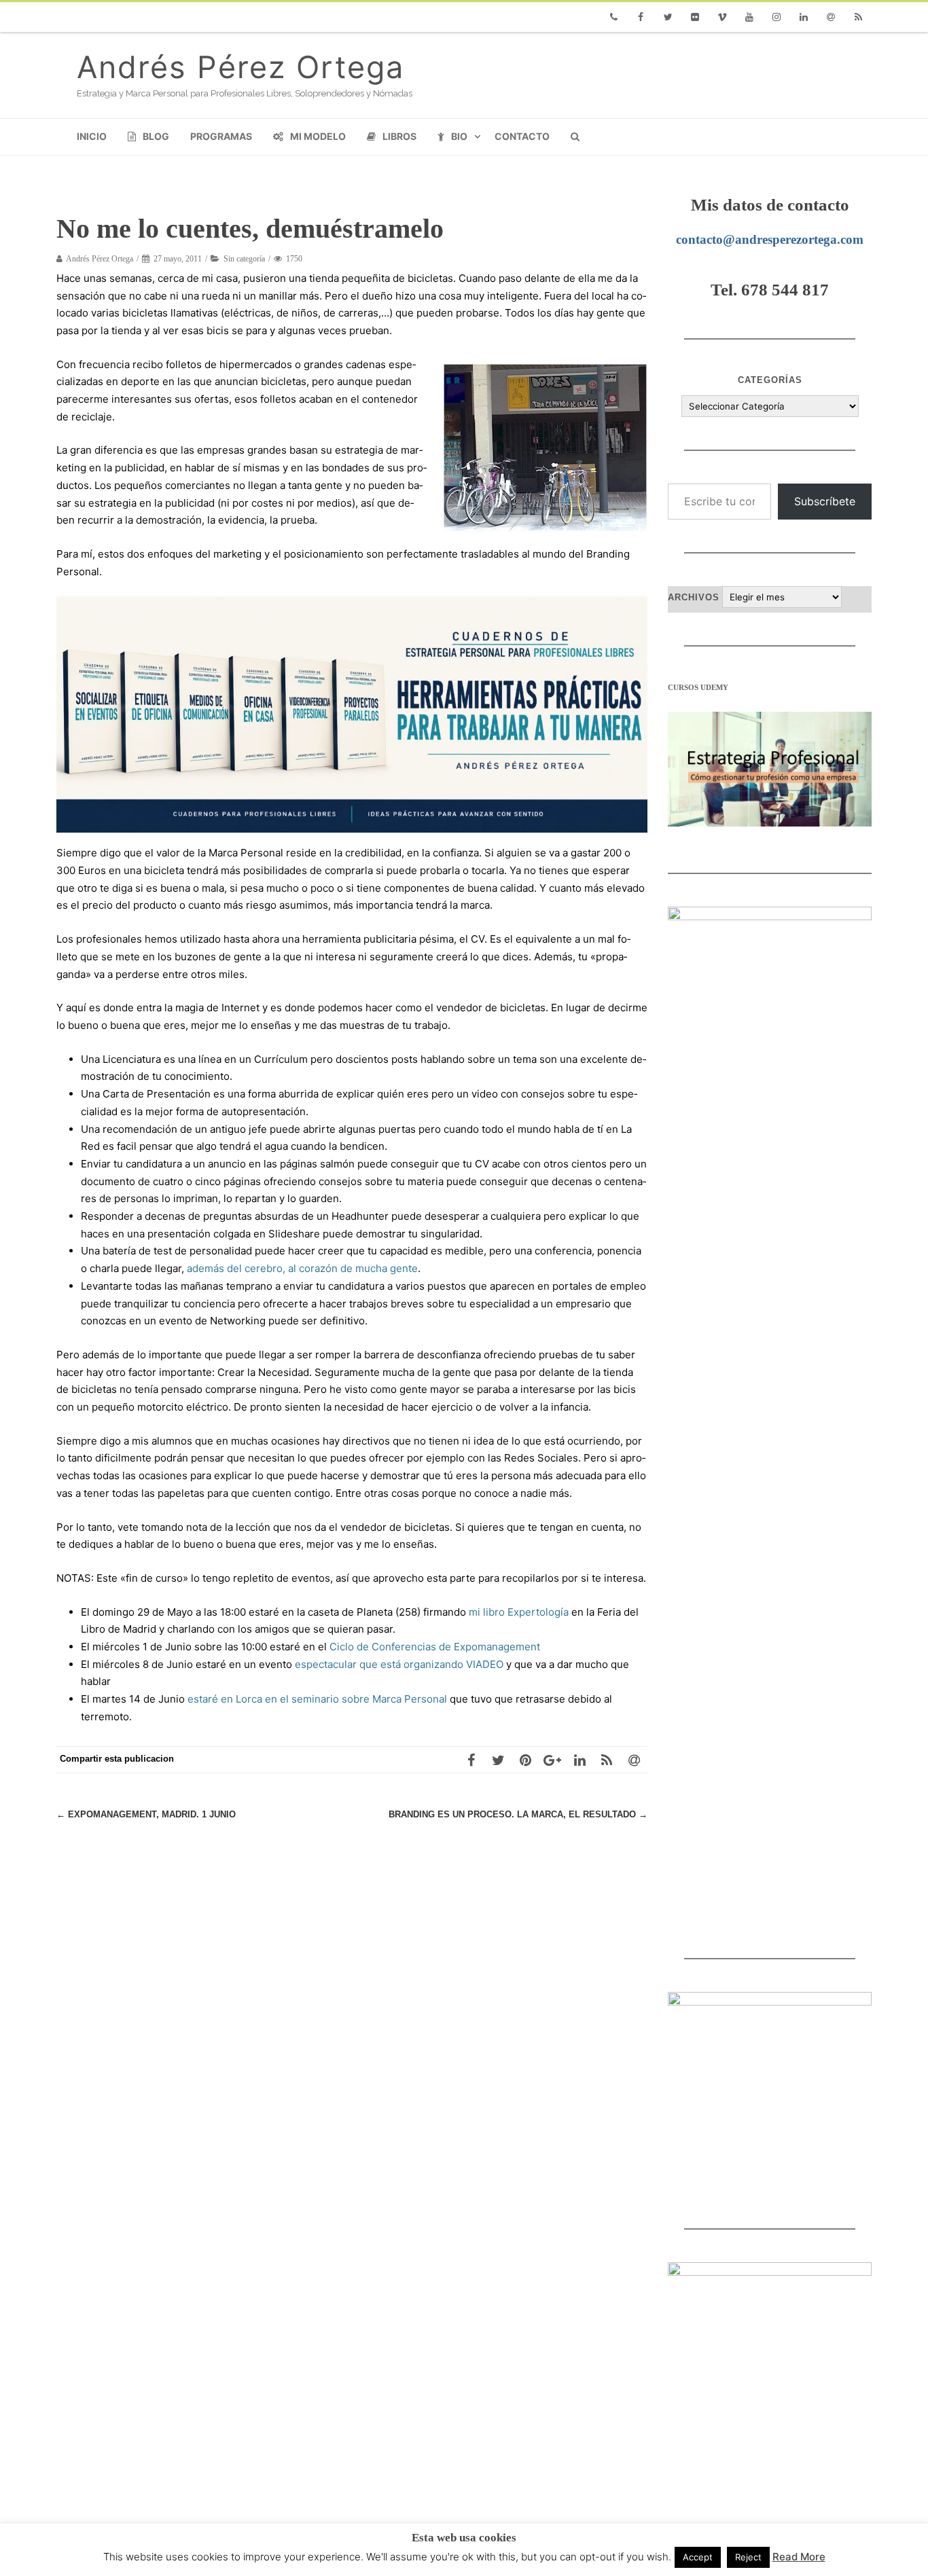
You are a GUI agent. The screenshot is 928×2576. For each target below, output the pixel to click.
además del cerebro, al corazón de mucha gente (302, 1268)
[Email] (831, 17)
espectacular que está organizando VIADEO (399, 1664)
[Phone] (613, 17)
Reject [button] (748, 2557)
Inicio (92, 136)
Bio (459, 136)
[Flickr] (695, 17)
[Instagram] (777, 17)
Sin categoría (244, 259)
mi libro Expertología (519, 1612)
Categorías (770, 380)
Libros (399, 136)
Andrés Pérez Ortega (240, 67)
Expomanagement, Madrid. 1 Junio (146, 1814)
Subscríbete (825, 501)
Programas (221, 136)
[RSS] (858, 17)
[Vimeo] (722, 17)
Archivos (694, 597)
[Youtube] (749, 17)
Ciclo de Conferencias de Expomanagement (435, 1647)
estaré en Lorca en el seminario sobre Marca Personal (317, 1699)
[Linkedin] (804, 17)
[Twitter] (668, 17)
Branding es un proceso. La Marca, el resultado (518, 1814)
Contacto (522, 136)
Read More (799, 2557)
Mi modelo (318, 136)
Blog (156, 136)
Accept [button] (698, 2557)
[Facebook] (641, 17)
